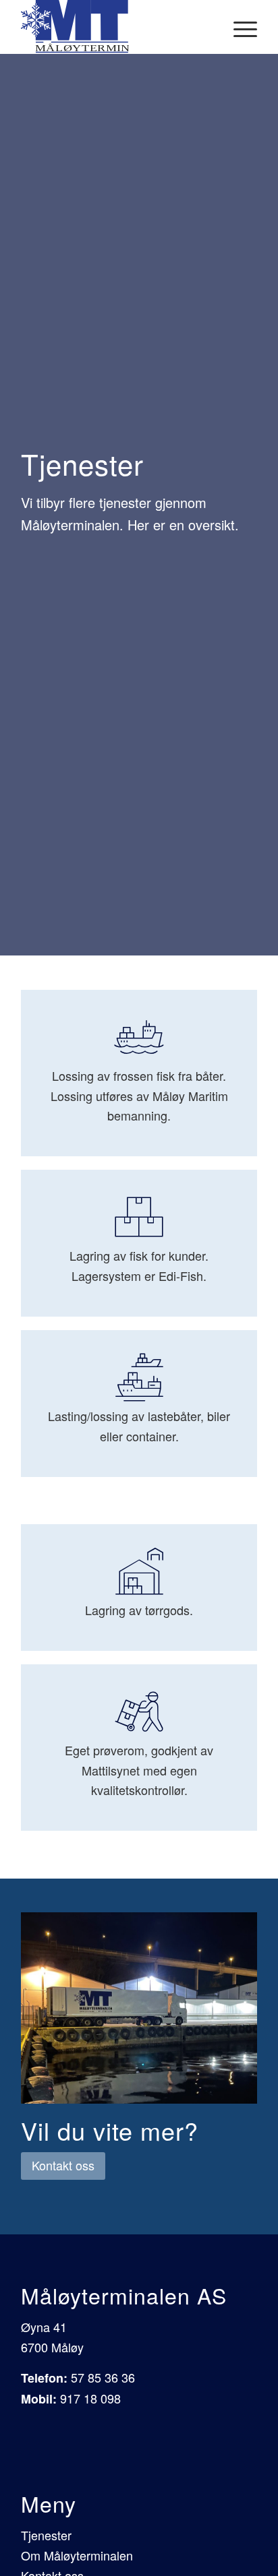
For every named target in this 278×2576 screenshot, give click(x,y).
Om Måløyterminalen (77, 2555)
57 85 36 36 (103, 2377)
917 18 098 (90, 2398)
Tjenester (46, 2535)
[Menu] (239, 27)
